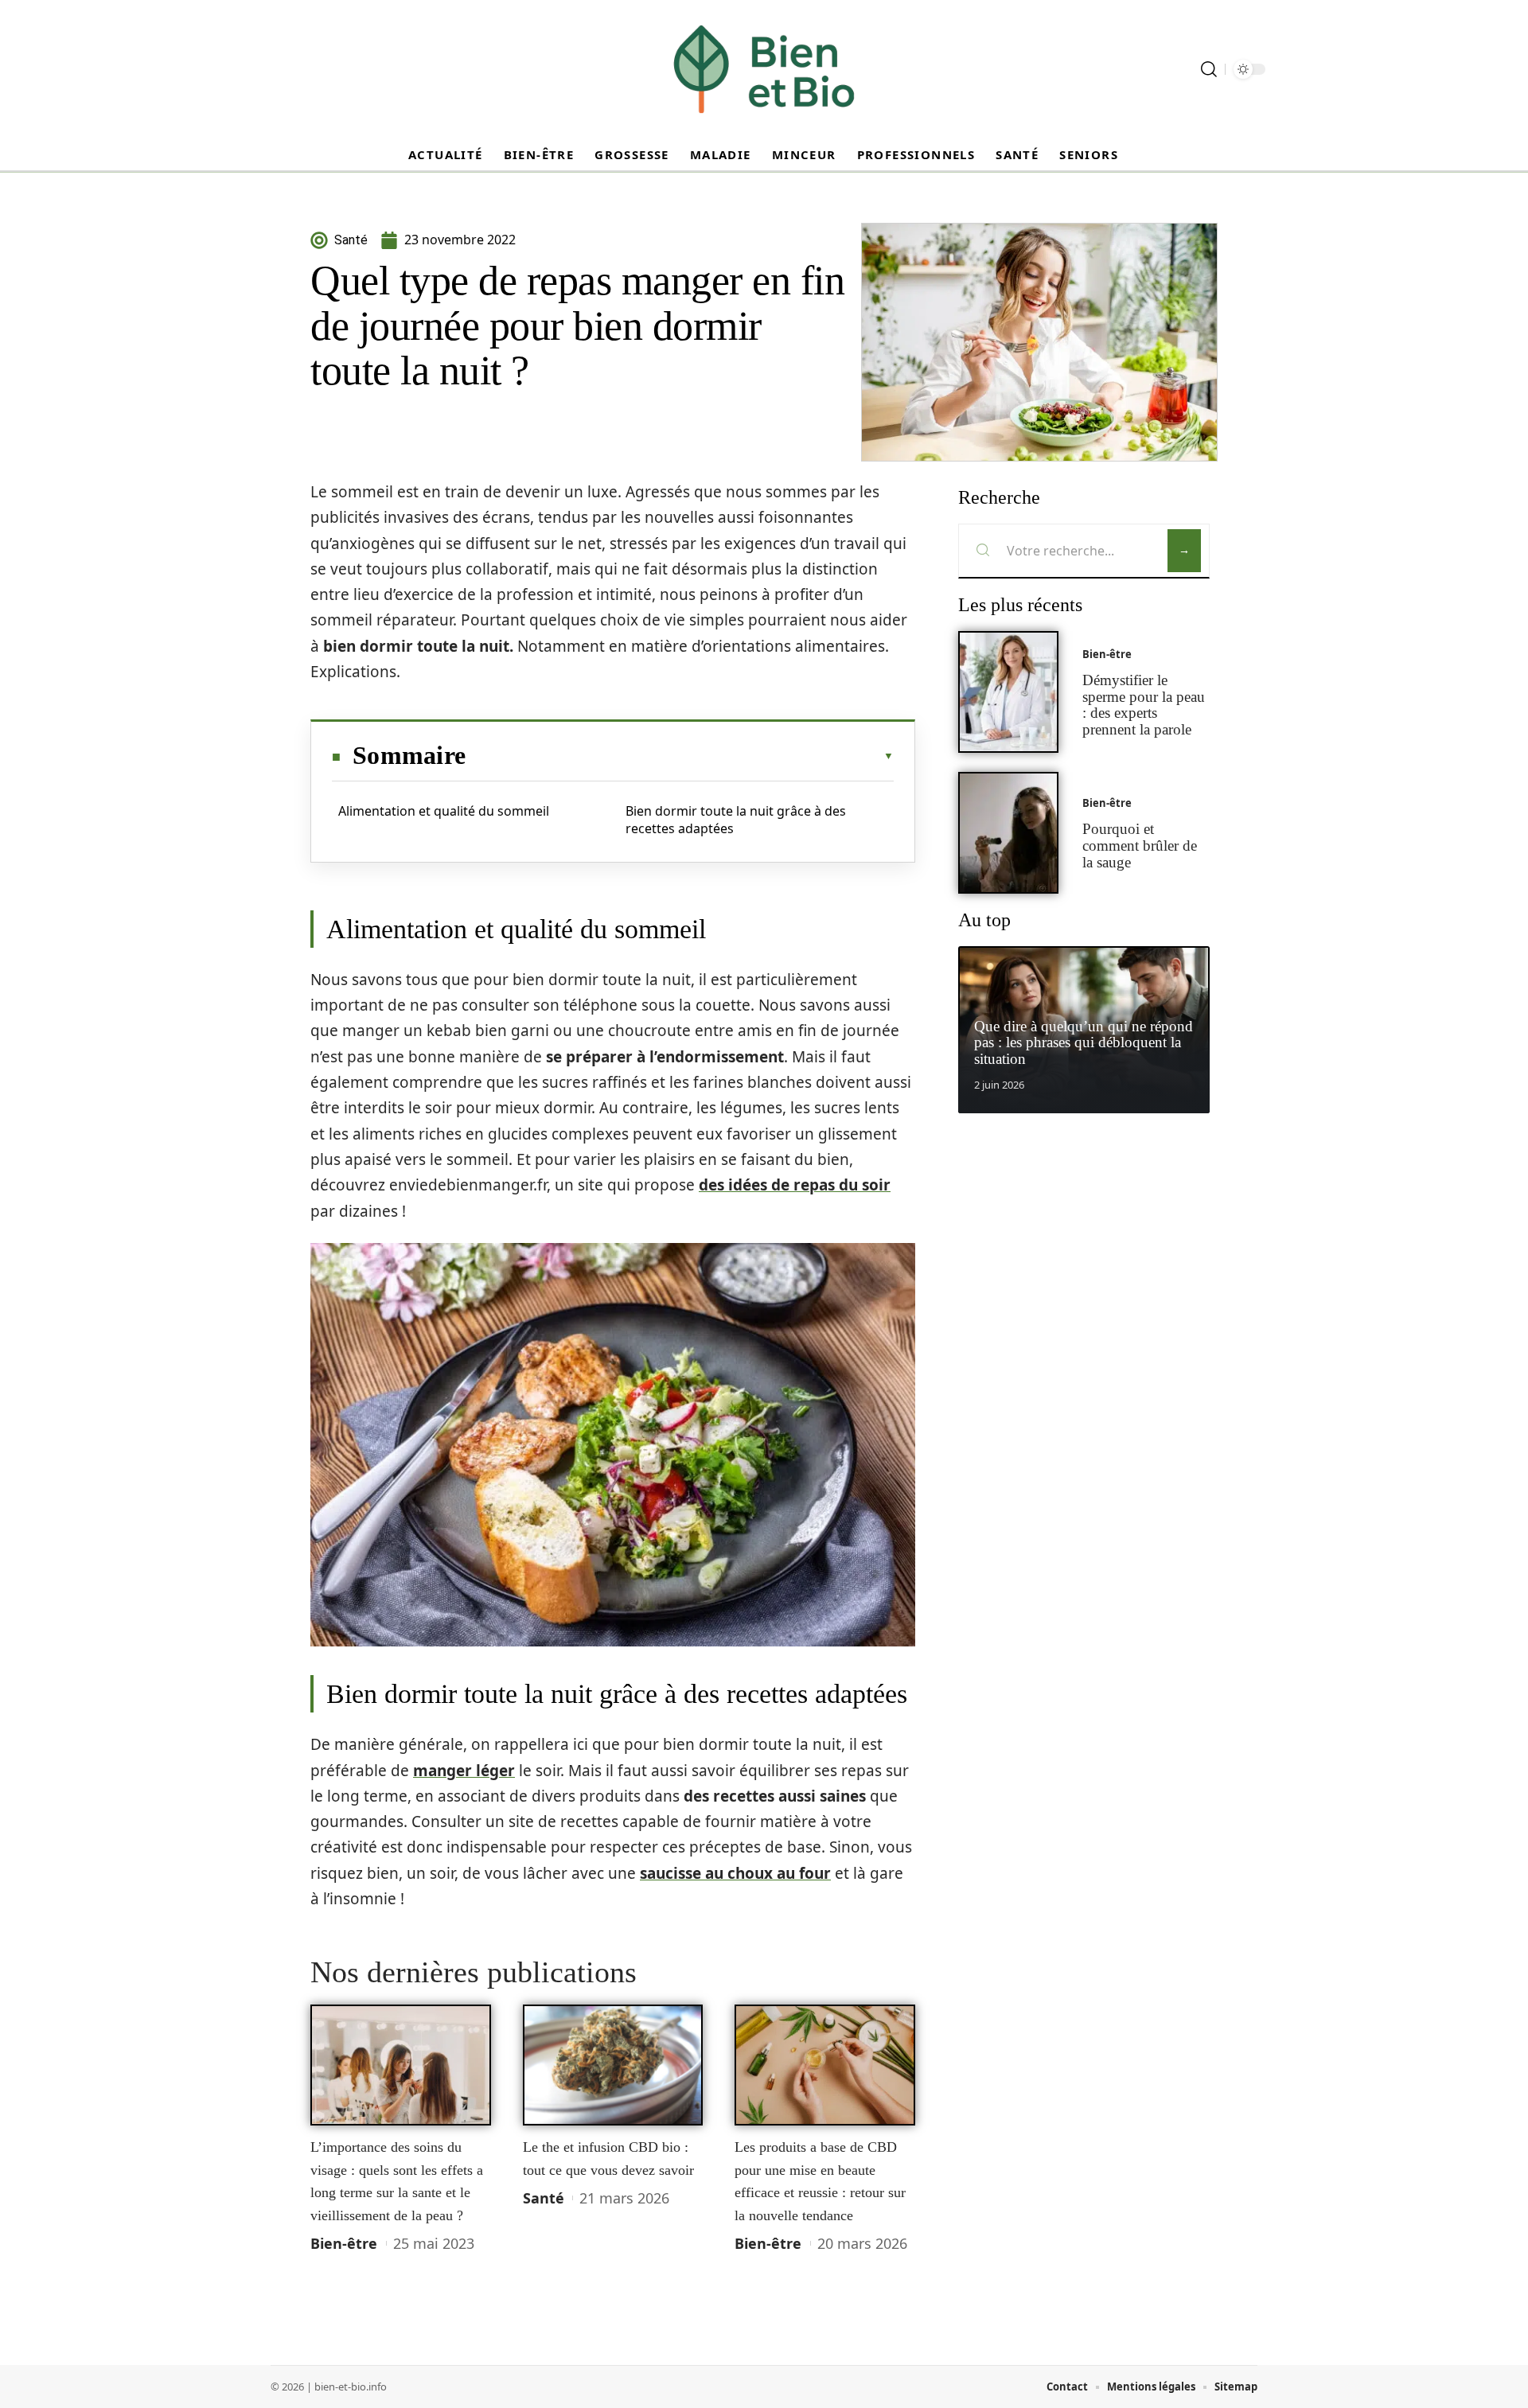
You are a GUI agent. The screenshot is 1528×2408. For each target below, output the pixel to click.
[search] (1209, 69)
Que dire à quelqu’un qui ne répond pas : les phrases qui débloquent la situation (1084, 1043)
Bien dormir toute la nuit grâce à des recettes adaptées (736, 820)
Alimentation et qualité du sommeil (444, 811)
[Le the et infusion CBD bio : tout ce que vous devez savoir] (613, 2065)
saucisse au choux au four (735, 1873)
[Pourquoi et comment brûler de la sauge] (1008, 833)
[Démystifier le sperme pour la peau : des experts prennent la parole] (1008, 692)
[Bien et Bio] (764, 69)
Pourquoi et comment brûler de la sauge (1140, 846)
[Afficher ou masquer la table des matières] (680, 756)
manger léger (464, 1771)
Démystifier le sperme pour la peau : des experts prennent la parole (1144, 705)
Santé (544, 2198)
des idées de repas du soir (795, 1185)
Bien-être (344, 2243)
